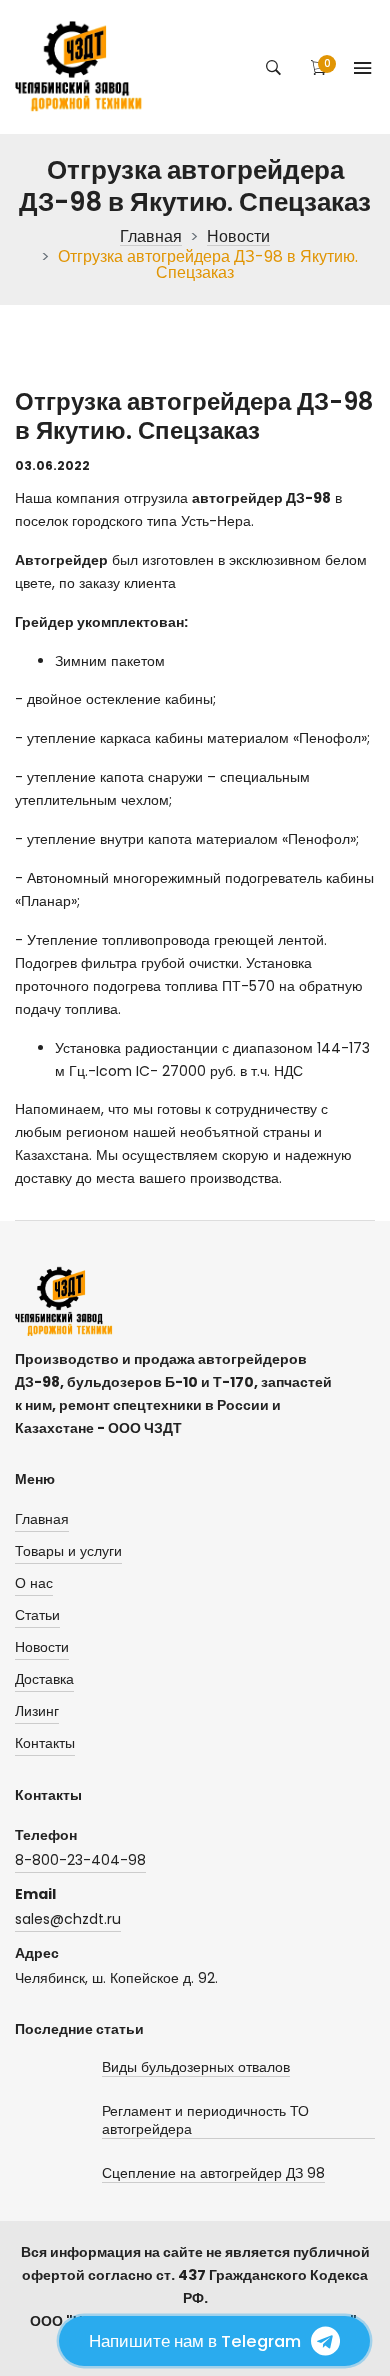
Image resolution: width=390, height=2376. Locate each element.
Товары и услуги (68, 1551)
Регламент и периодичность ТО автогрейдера (205, 2120)
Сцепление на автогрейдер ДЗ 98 (213, 2173)
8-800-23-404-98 (80, 1860)
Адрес (37, 1953)
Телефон (46, 1835)
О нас (34, 1583)
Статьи (37, 1615)
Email (35, 1894)
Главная (151, 237)
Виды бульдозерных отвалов (196, 2067)
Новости (238, 237)
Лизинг (37, 1711)
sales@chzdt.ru (68, 1919)
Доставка (44, 1679)
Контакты (45, 1743)
